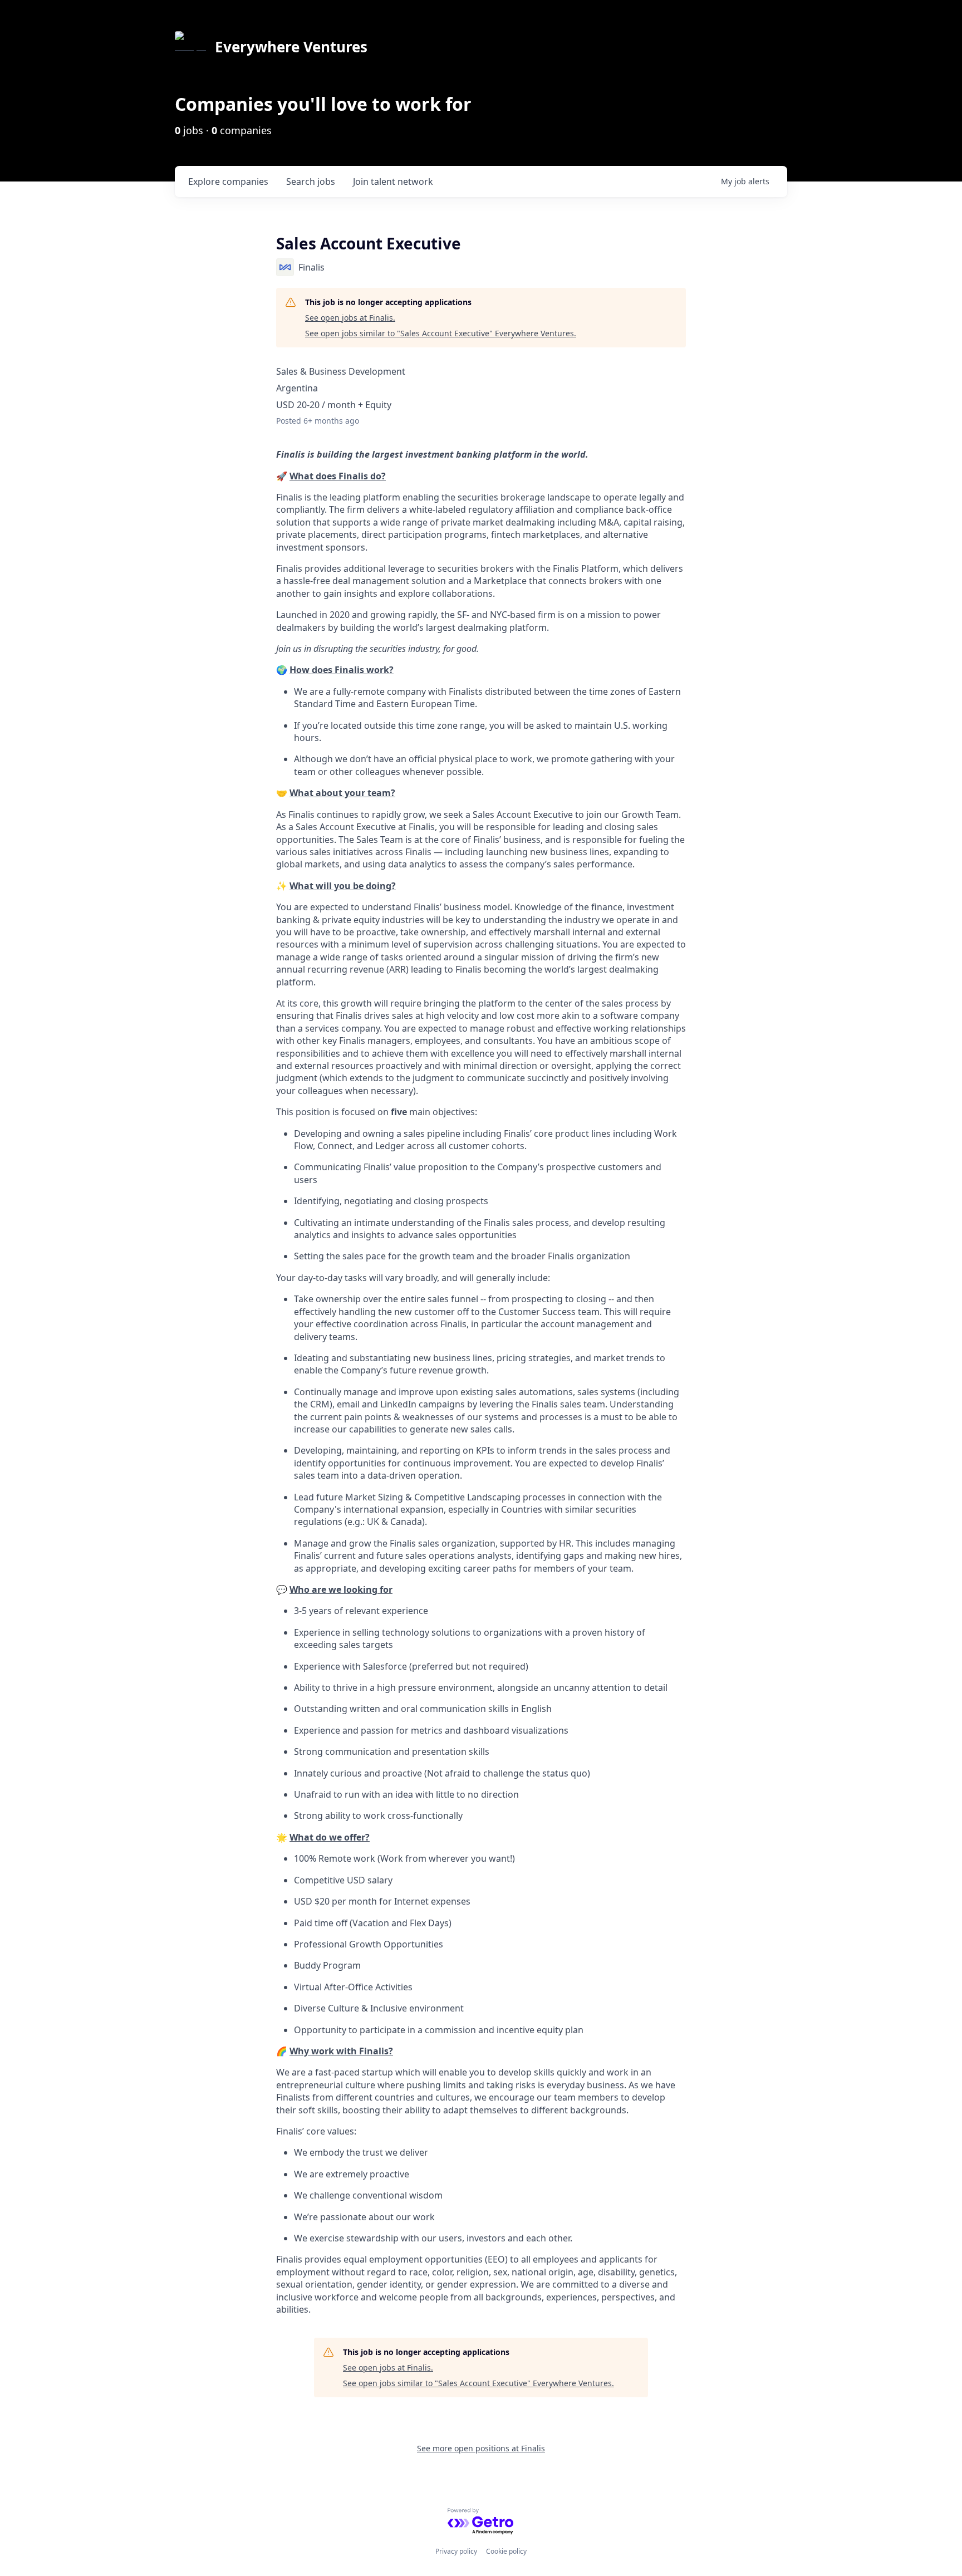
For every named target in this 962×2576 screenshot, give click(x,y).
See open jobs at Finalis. (350, 318)
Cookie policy (506, 2551)
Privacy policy (456, 2551)
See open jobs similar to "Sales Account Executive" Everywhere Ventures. (441, 333)
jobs (311, 181)
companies (228, 181)
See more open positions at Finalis (481, 2448)
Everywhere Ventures (291, 47)
